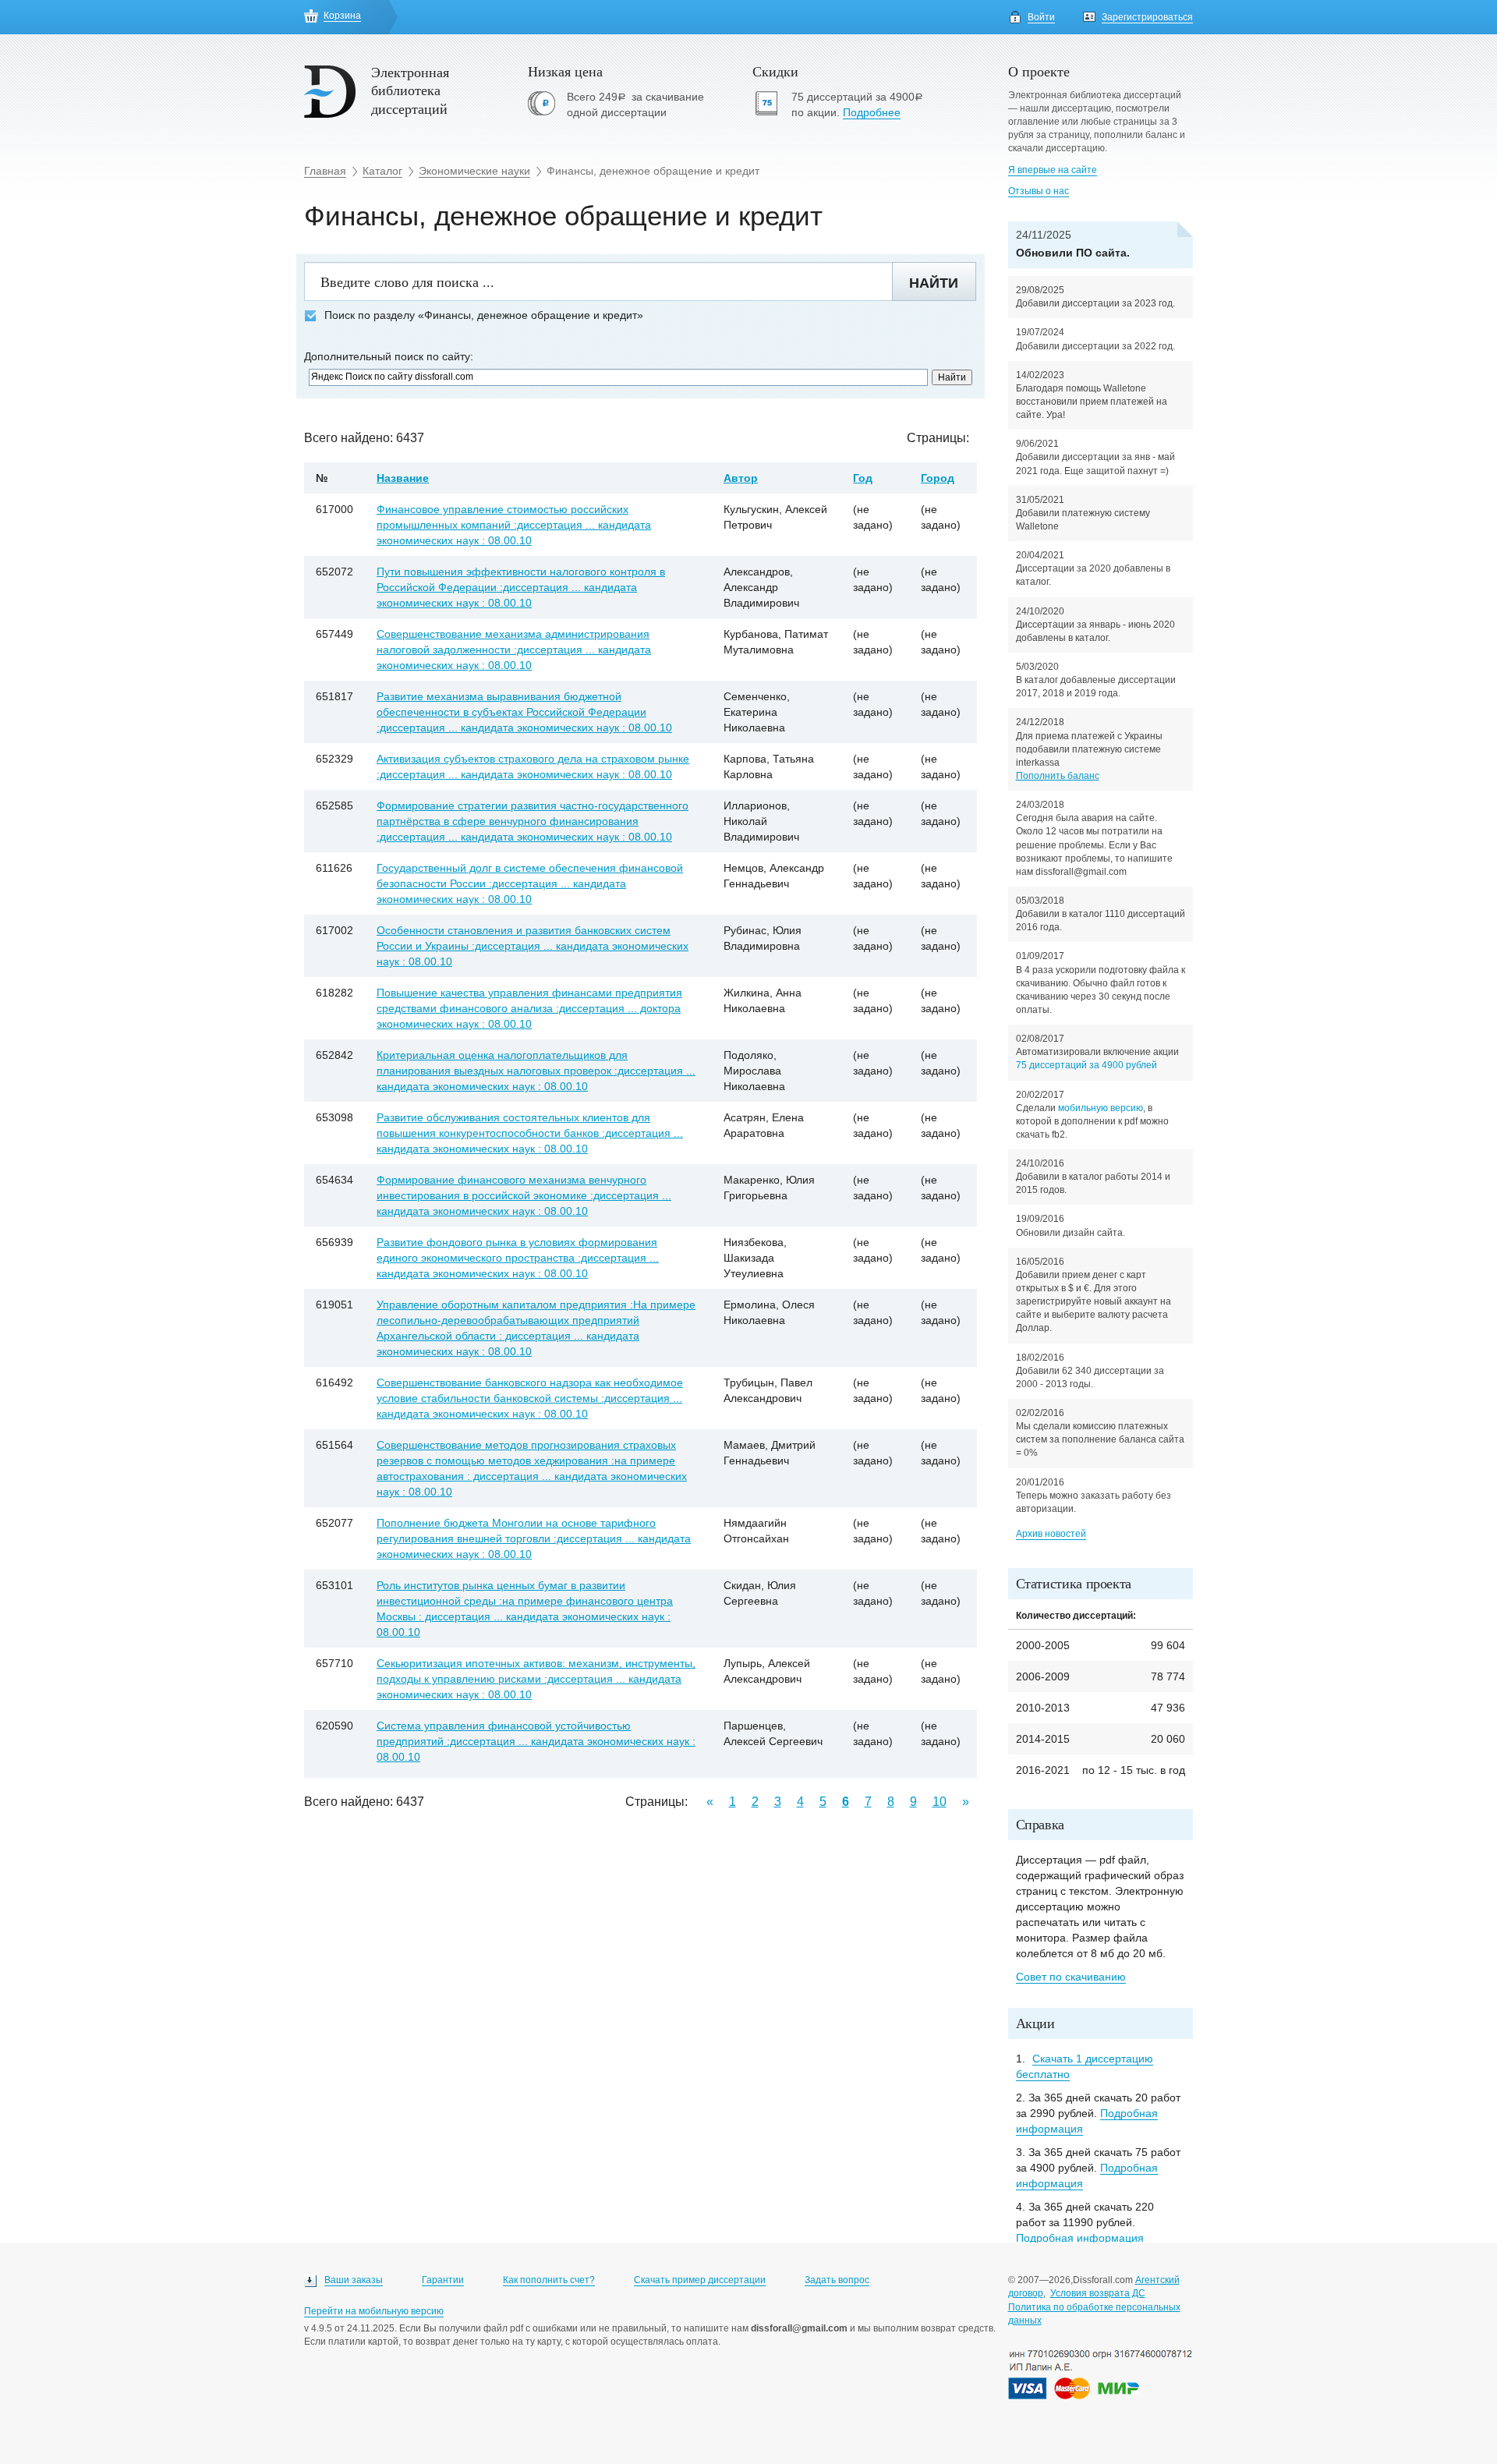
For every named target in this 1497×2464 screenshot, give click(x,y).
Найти (934, 283)
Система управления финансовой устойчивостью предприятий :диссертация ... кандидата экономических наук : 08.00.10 (536, 1741)
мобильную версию (1101, 1108)
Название (403, 478)
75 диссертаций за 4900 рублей (1086, 1065)
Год (863, 478)
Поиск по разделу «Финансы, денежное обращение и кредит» (484, 315)
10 (940, 1802)
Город (938, 478)
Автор (741, 478)
